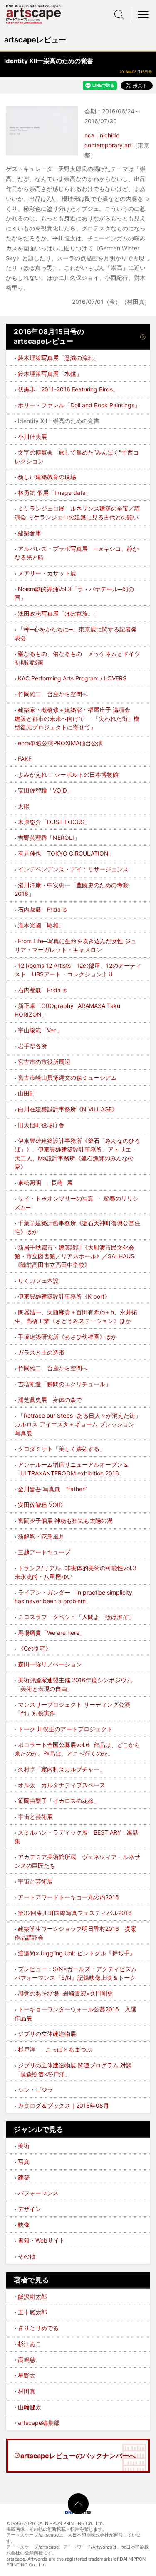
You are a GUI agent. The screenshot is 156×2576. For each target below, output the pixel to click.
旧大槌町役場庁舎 (41, 1125)
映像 (24, 2225)
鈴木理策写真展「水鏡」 (50, 373)
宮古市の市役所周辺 (44, 1062)
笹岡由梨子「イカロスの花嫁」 (59, 1801)
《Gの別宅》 (35, 1648)
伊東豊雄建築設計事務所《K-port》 (64, 1296)
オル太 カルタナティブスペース (62, 1785)
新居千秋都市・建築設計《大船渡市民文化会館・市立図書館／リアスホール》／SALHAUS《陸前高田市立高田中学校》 (74, 1256)
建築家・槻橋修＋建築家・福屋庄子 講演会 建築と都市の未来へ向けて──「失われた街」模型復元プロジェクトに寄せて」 (77, 718)
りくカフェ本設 (38, 1281)
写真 (24, 2161)
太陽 (24, 806)
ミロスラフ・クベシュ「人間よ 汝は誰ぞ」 (76, 1617)
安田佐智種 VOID (40, 1505)
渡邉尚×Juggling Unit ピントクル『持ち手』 (77, 1953)
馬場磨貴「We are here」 (52, 1633)
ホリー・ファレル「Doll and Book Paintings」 (79, 405)
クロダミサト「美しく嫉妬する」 (62, 1449)
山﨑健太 (30, 2407)
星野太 (27, 2375)
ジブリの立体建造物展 (47, 2034)
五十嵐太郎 (32, 2312)
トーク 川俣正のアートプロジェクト (65, 1729)
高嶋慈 (27, 2359)
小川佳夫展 (32, 437)
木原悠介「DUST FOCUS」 (54, 822)
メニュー (144, 15)
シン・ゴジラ (35, 2090)
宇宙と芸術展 (35, 1816)
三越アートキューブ (44, 1552)
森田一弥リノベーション (50, 1664)
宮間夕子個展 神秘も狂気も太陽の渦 (65, 1520)
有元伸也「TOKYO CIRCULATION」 (66, 853)
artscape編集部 (39, 2423)
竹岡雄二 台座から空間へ (53, 694)
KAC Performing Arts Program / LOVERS (72, 678)
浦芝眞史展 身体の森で (50, 1400)
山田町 (27, 1093)
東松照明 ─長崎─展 (45, 1183)
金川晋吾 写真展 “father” (52, 1489)
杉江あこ (30, 2344)
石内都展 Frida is (42, 909)
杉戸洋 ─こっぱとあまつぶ (55, 2049)
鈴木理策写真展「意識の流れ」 (59, 358)
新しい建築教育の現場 (47, 477)
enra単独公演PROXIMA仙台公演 (60, 743)
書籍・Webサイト (41, 2240)
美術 (24, 2146)
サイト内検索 (119, 15)
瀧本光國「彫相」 (41, 925)
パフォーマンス (38, 2193)
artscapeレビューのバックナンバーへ (78, 2456)
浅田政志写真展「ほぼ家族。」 (59, 613)
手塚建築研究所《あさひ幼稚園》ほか (67, 1337)
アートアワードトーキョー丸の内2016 (68, 1897)
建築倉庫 (30, 533)
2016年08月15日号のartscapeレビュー (49, 337)
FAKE (25, 759)
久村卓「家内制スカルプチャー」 (62, 1769)
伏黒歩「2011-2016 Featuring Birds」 (68, 389)
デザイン (30, 2209)
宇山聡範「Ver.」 (40, 1030)
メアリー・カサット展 (47, 573)
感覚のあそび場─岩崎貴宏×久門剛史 (66, 1993)
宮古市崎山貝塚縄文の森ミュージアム (67, 1078)
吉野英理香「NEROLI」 (49, 838)
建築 (24, 2177)
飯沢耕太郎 (32, 2296)
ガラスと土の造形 (41, 1352)
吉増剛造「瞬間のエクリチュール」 (64, 1384)
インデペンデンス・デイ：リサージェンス (73, 869)
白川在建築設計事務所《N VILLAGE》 (68, 1109)
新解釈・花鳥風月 (41, 1536)
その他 (27, 2256)
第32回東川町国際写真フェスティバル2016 (75, 1913)
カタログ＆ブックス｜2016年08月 (63, 2105)
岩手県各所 (32, 1046)
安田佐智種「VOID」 (45, 790)
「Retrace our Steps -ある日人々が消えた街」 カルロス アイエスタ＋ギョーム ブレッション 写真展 (81, 1424)
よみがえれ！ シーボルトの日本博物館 (68, 774)
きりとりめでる (38, 2328)
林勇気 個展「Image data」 (55, 493)
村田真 (27, 2391)
